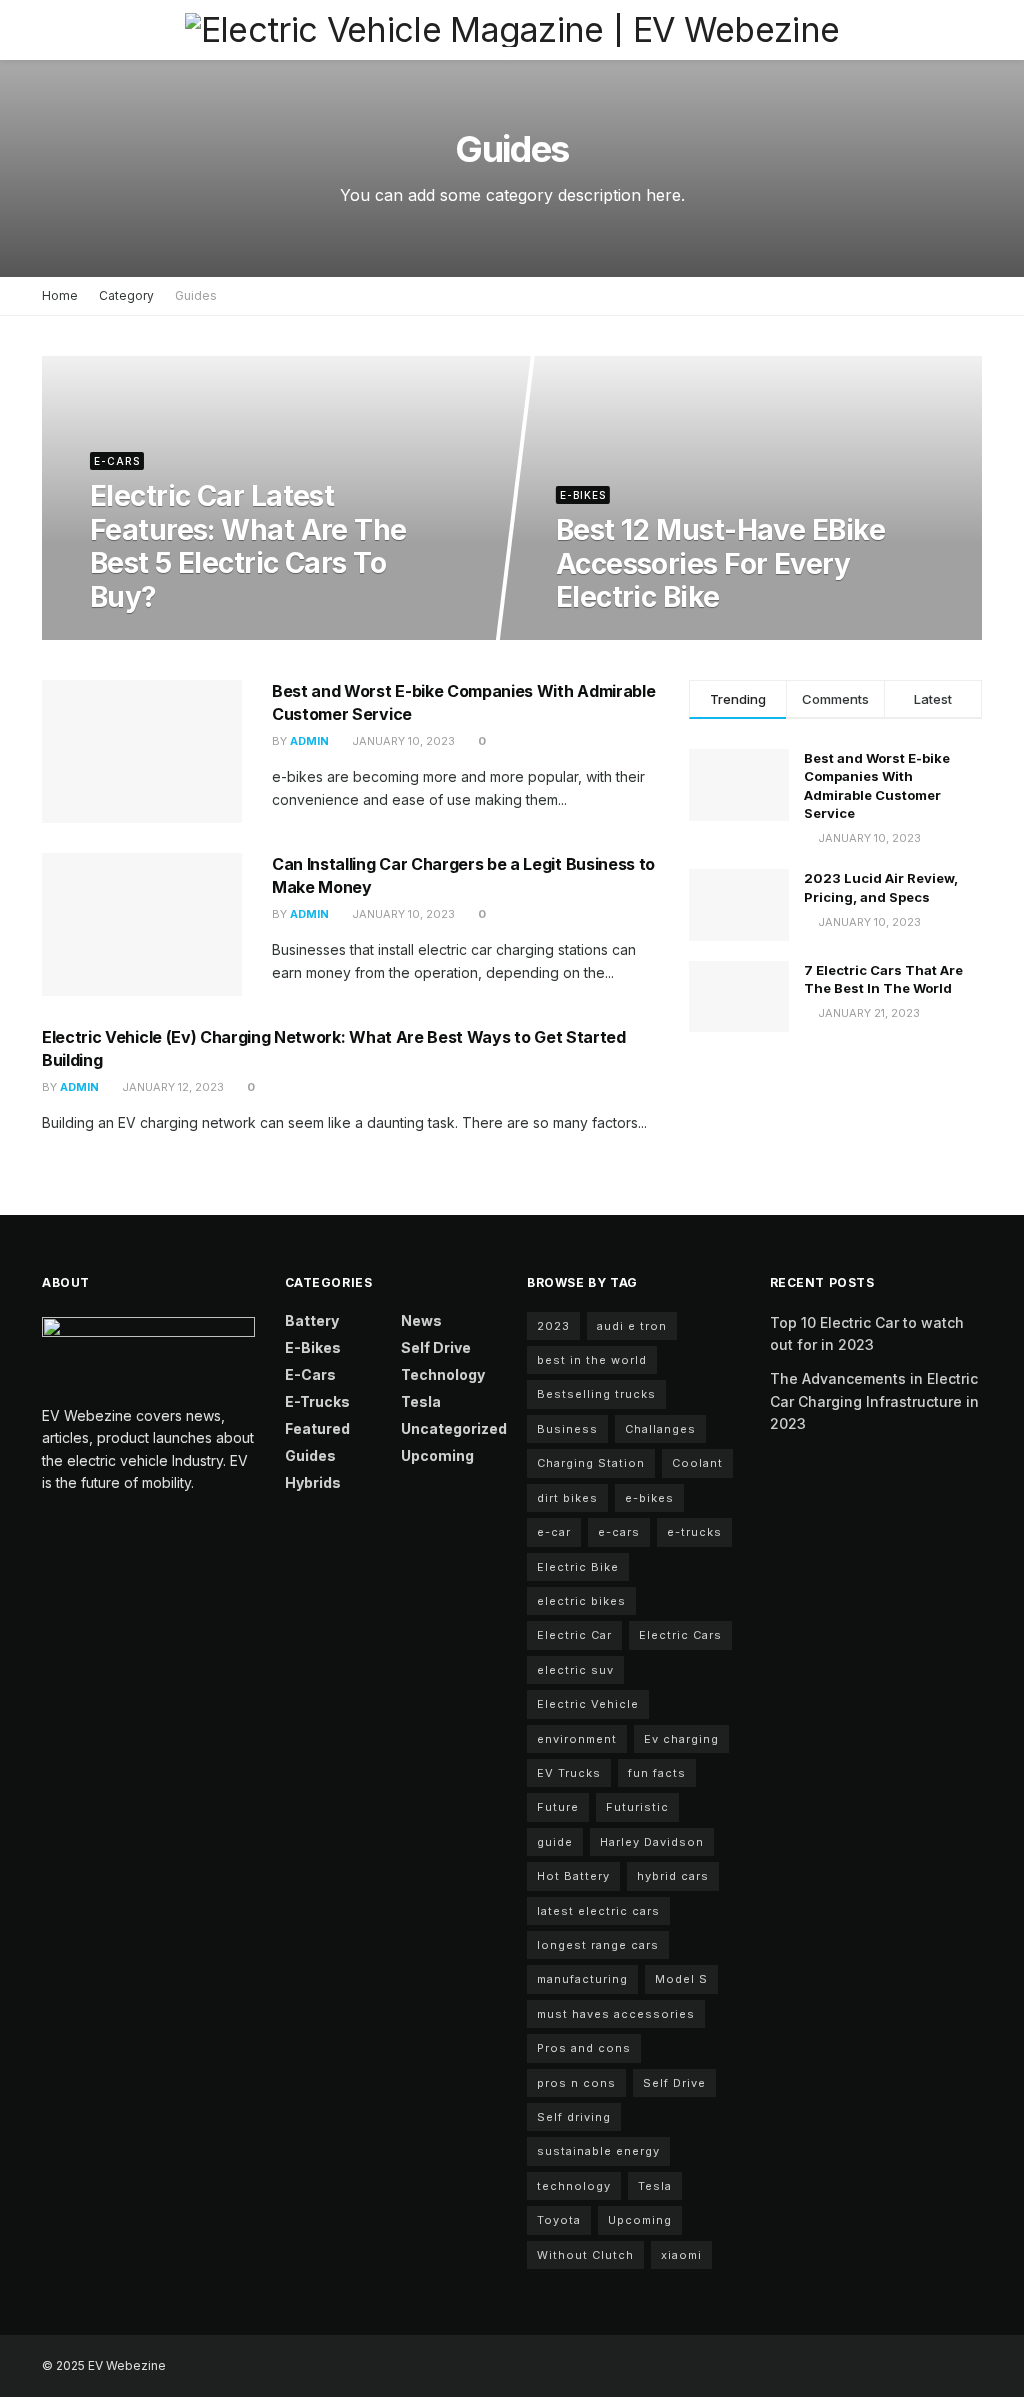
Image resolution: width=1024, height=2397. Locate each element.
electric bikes (581, 1601)
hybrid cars (673, 1876)
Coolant (697, 1463)
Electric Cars (680, 1635)
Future (558, 1807)
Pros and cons (584, 2048)
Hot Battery (573, 1876)
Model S (681, 1979)
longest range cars (598, 1945)
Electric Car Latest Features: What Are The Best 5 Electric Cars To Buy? (248, 546)
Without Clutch (585, 2255)
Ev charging (681, 1739)
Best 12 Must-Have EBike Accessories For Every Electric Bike (720, 563)
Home (60, 295)
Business (567, 1429)
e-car (554, 1532)
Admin (309, 741)
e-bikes (649, 1498)
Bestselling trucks (596, 1394)
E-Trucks (317, 1401)
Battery (312, 1320)
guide (555, 1842)
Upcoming (437, 1455)
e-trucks (694, 1532)
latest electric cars (598, 1911)
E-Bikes (583, 495)
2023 (553, 1326)
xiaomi (681, 2255)
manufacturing (582, 1979)
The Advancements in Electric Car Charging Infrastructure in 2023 (874, 1401)
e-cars (619, 1532)
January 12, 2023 (171, 1087)
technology (574, 2186)
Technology (443, 1374)
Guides (196, 295)
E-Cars (117, 461)
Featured (317, 1428)
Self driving (574, 2117)
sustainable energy (598, 2151)
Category (126, 295)
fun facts (657, 1773)
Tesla (421, 1401)
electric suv (575, 1670)
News (421, 1320)
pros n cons (576, 2083)
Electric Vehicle (588, 1704)
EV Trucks (569, 1773)
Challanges (660, 1429)
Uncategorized (454, 1428)
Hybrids (313, 1482)
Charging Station (591, 1463)
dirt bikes (567, 1498)
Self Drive (436, 1347)
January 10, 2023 (152, 639)
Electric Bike (578, 1567)
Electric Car (574, 1635)
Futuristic (637, 1807)
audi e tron (632, 1326)
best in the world (592, 1360)
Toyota (559, 2220)
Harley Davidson (652, 1842)
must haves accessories (616, 2014)
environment (577, 1739)
